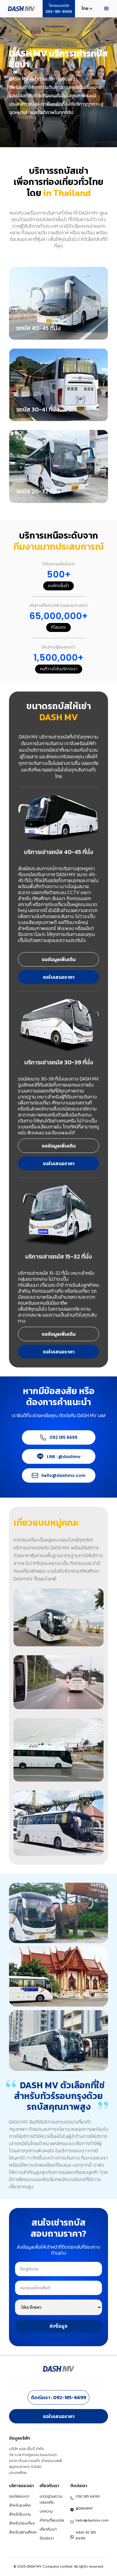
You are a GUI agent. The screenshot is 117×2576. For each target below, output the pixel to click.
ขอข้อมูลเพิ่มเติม (59, 959)
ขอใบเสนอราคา (59, 977)
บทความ (46, 2511)
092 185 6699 (63, 1437)
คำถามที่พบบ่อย (52, 2520)
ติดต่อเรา (47, 2538)
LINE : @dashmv (64, 1457)
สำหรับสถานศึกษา (23, 2532)
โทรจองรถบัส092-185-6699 (59, 9)
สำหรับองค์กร (20, 2505)
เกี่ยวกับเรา (48, 2529)
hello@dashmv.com (63, 1475)
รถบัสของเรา (19, 2496)
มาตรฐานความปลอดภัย (51, 2499)
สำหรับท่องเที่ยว (22, 2523)
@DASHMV (84, 2508)
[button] (85, 9)
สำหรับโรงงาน (20, 2514)
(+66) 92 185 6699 (86, 2535)
